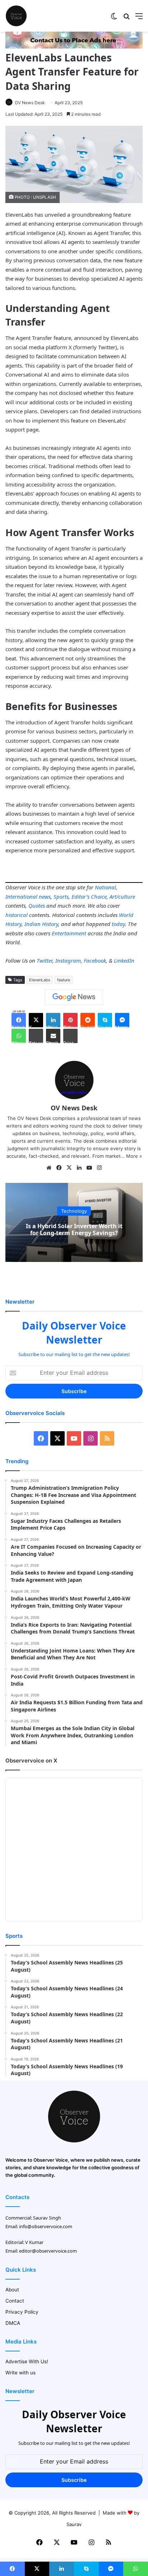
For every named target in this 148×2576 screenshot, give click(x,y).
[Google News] (74, 997)
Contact (15, 2301)
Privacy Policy (22, 2312)
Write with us (20, 2373)
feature (64, 980)
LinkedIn (124, 960)
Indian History (41, 924)
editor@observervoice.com (48, 2251)
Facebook (95, 960)
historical (17, 915)
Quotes (37, 905)
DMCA (13, 2323)
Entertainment (69, 933)
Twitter (45, 960)
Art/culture (122, 897)
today (118, 924)
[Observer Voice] (16, 16)
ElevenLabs (40, 980)
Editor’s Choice (89, 897)
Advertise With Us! (27, 2361)
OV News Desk (30, 103)
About (12, 2290)
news (45, 897)
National (105, 887)
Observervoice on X (31, 1761)
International (21, 897)
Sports (61, 897)
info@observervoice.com (46, 2226)
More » (134, 1156)
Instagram (68, 960)
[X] (69, 1168)
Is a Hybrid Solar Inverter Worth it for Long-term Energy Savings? (74, 1229)
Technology (74, 1211)
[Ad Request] (74, 47)
